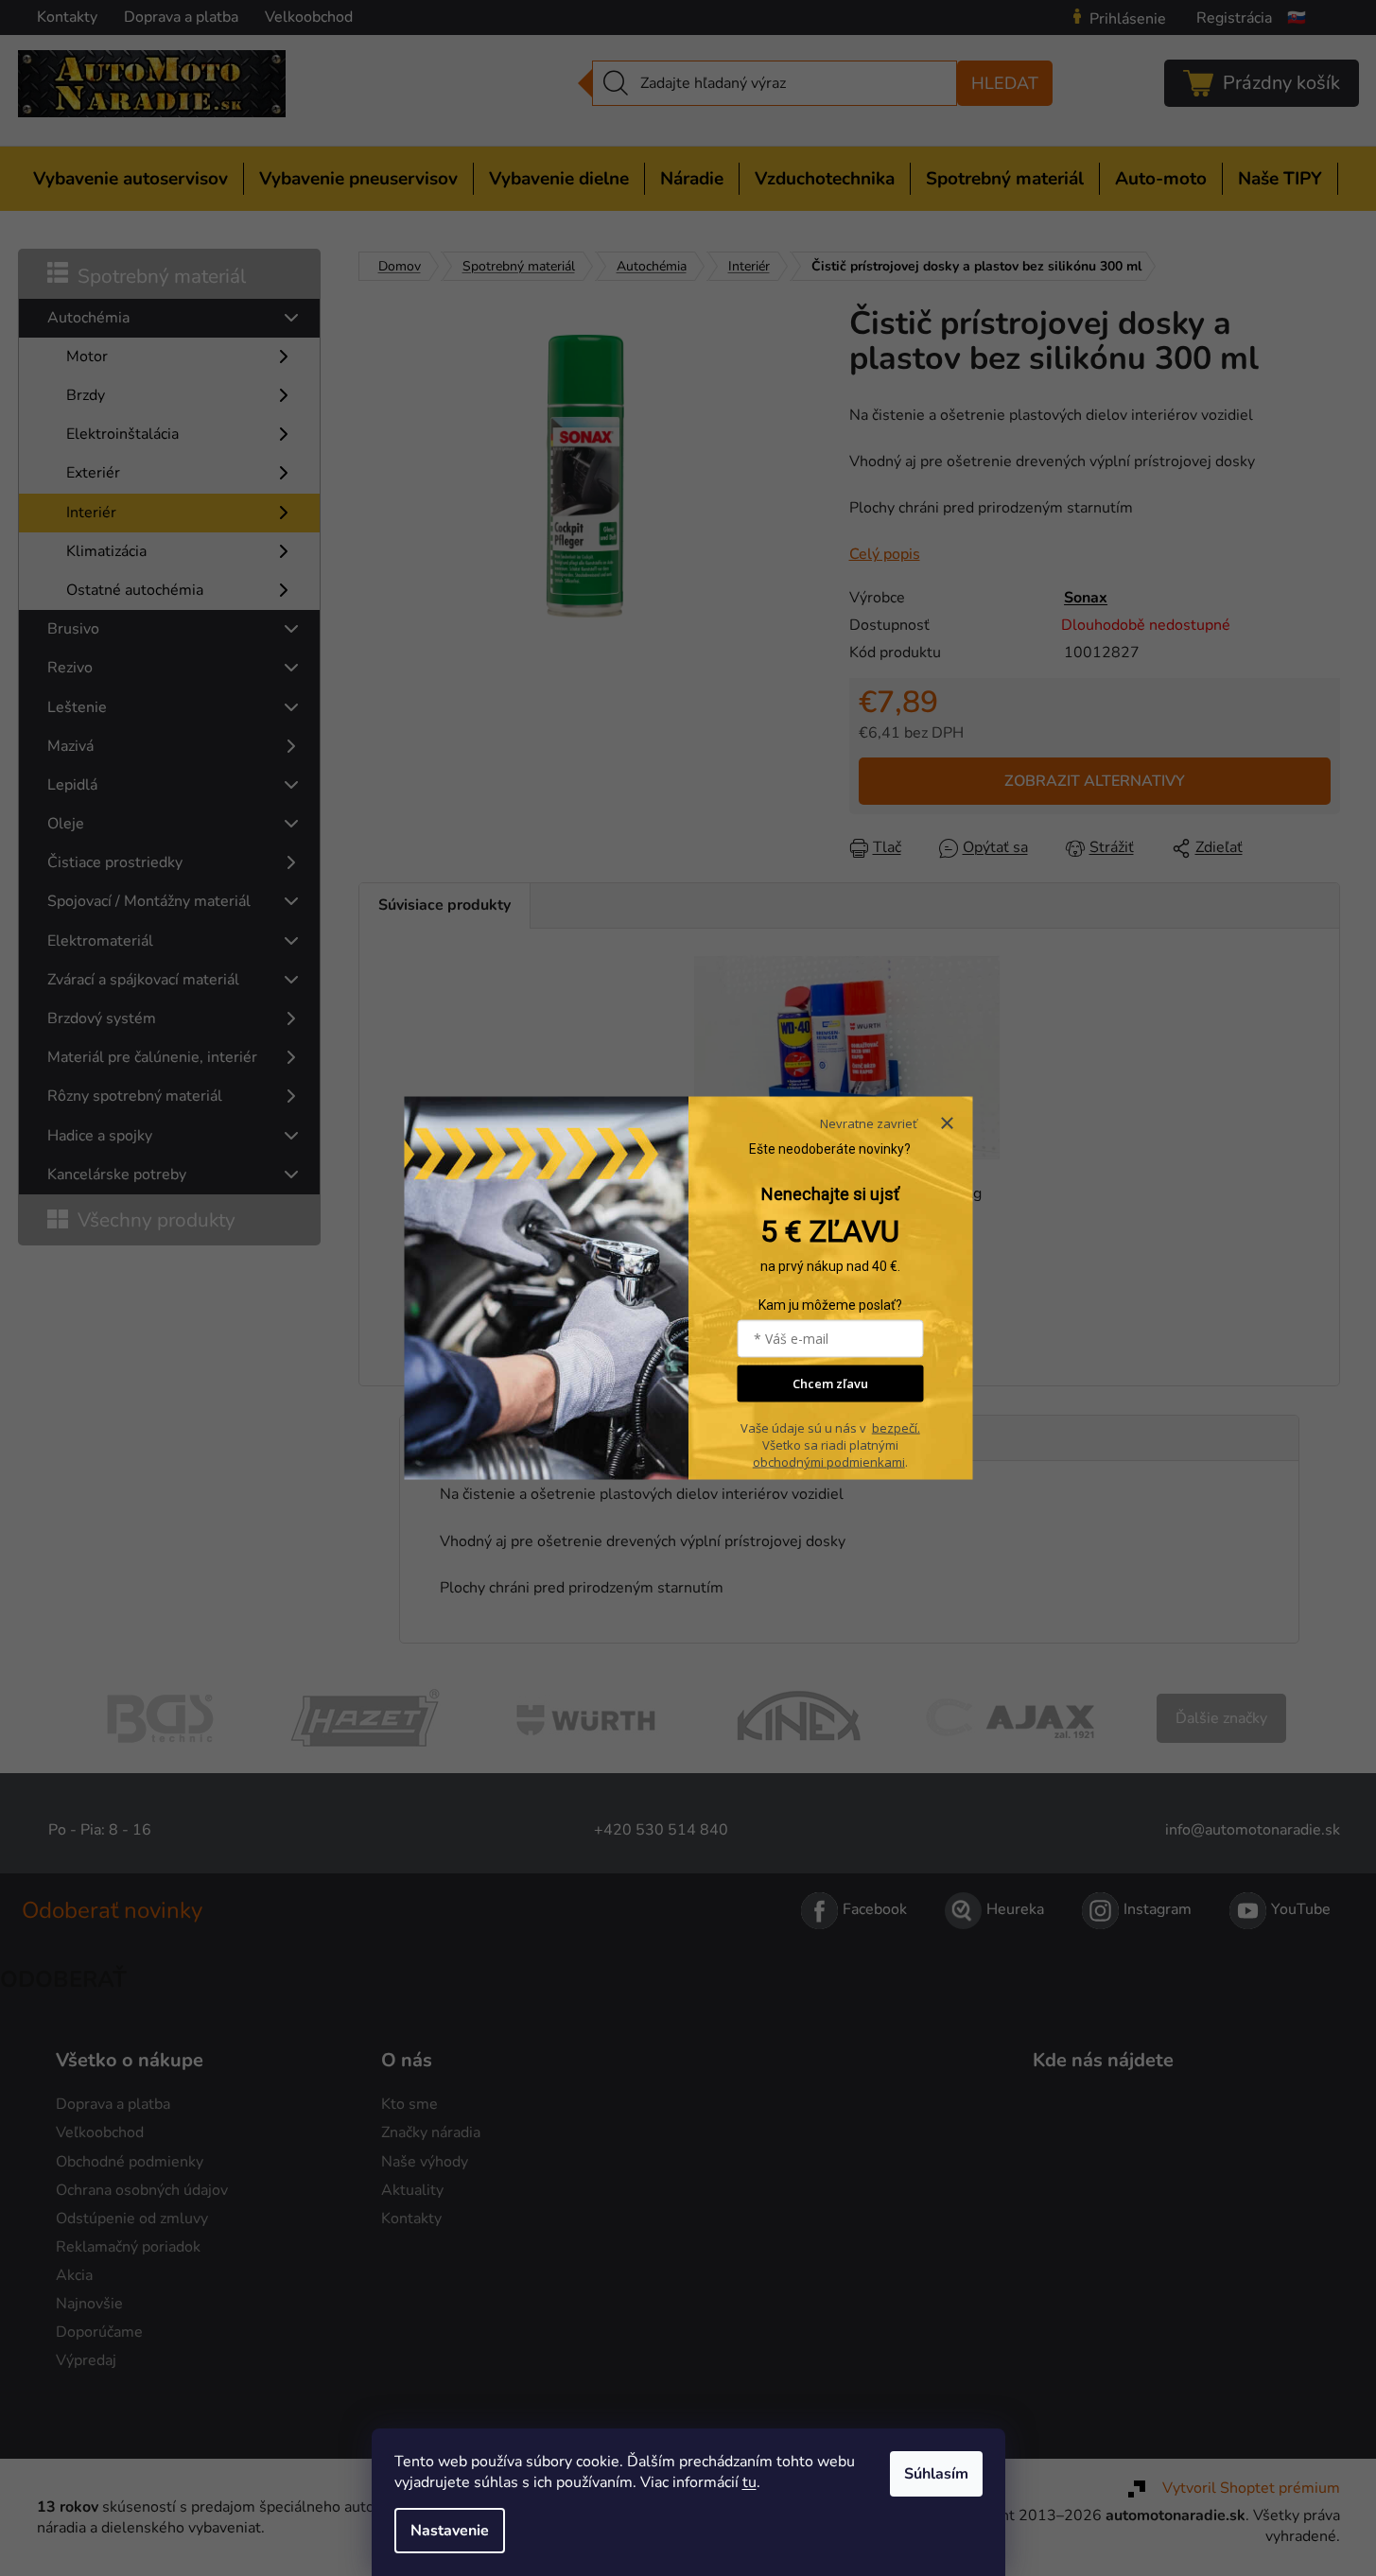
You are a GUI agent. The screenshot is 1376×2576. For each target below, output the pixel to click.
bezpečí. (896, 1428)
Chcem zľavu (830, 1384)
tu (749, 2482)
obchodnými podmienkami (829, 1462)
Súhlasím (936, 2474)
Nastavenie (450, 2531)
